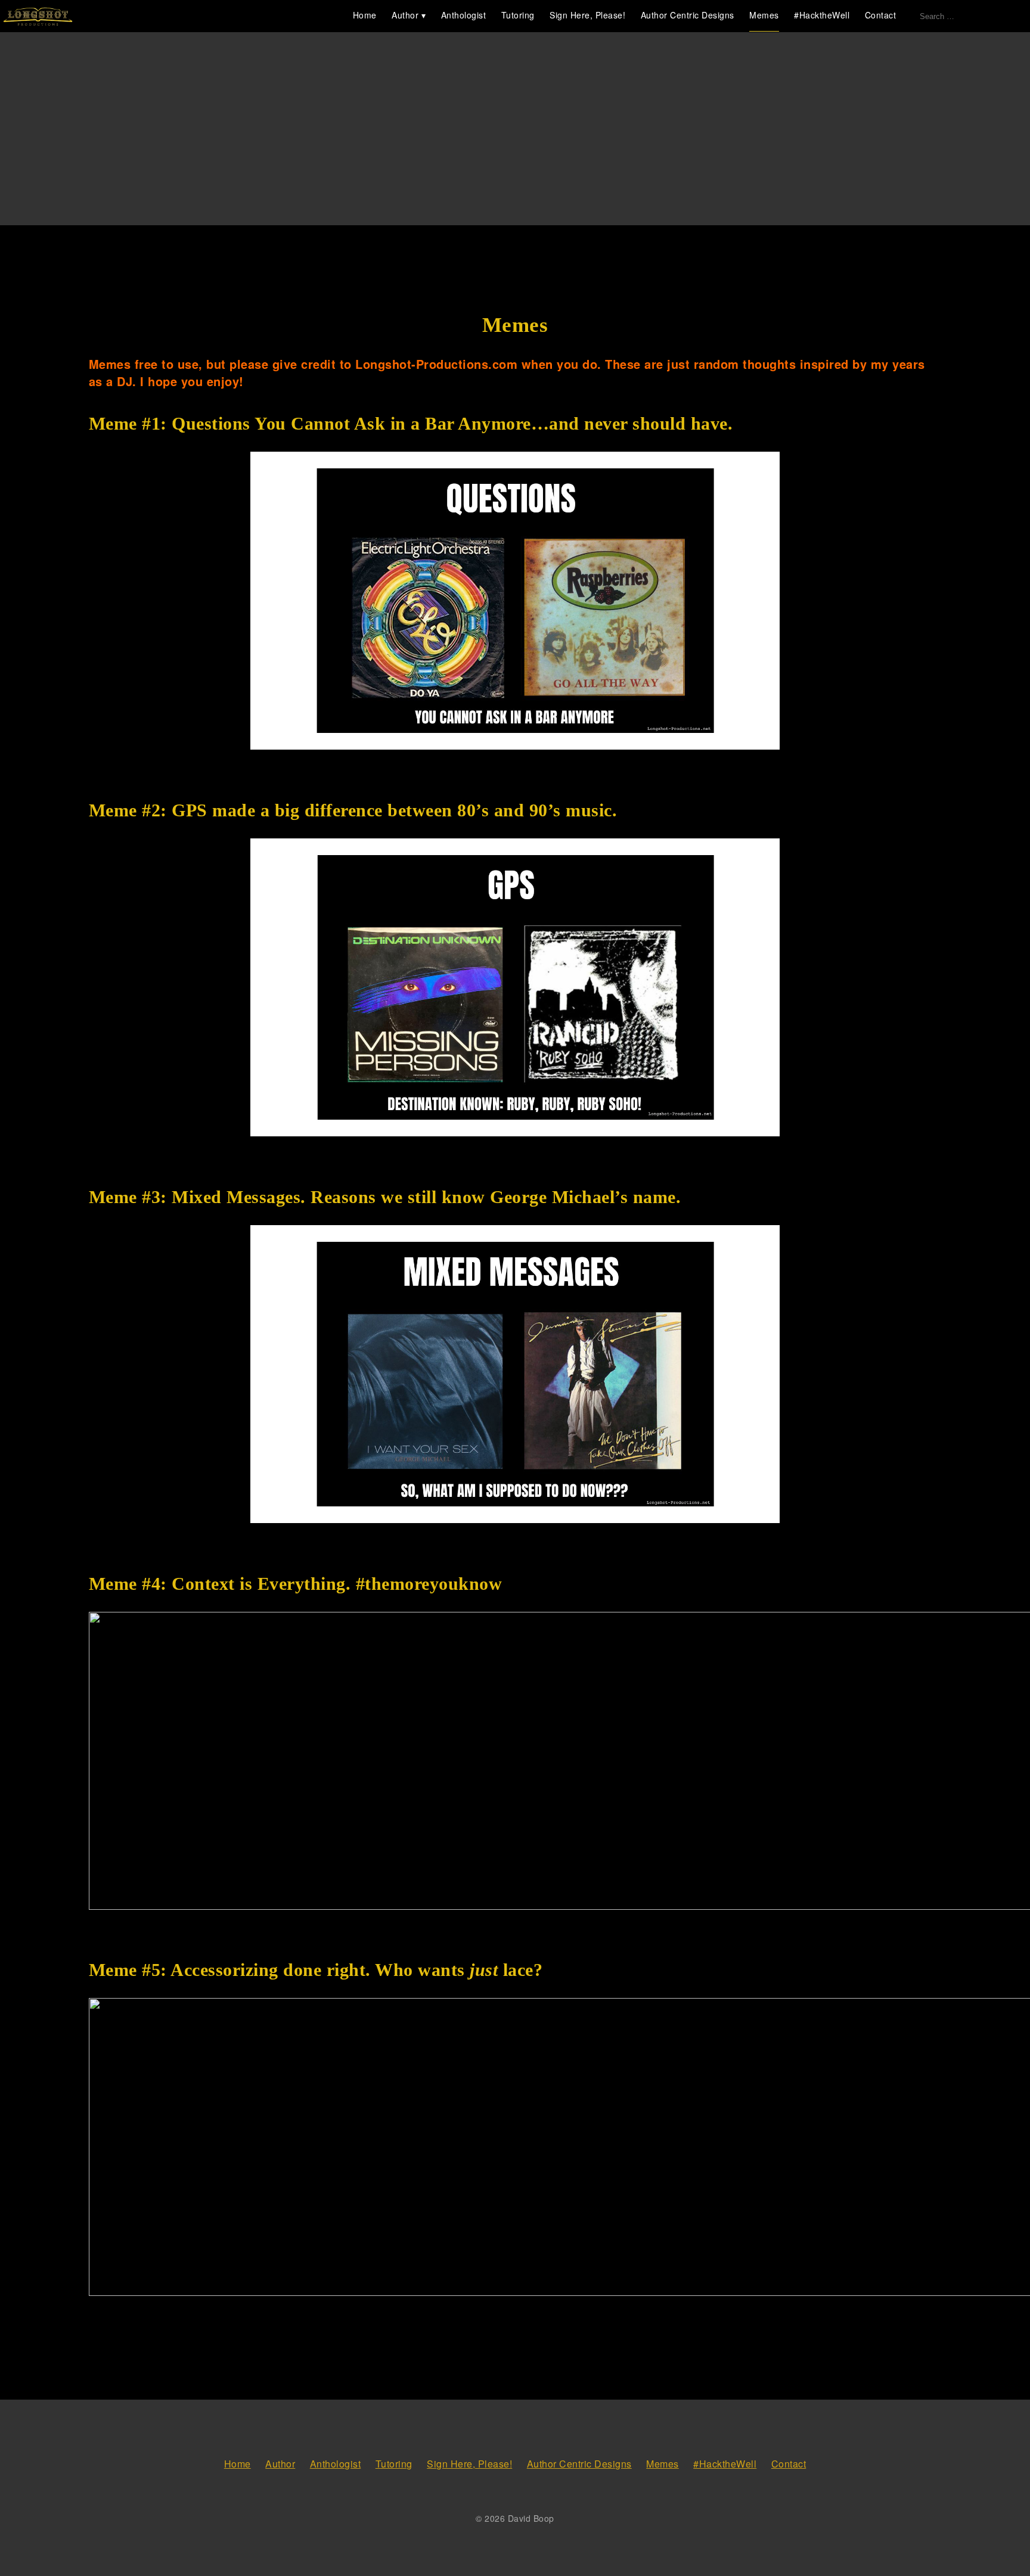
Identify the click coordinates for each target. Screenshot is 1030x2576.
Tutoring (518, 15)
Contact (881, 15)
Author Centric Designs (688, 15)
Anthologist (464, 15)
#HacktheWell (822, 15)
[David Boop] (38, 17)
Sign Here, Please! (587, 15)
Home (365, 15)
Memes (764, 15)
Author (405, 15)
